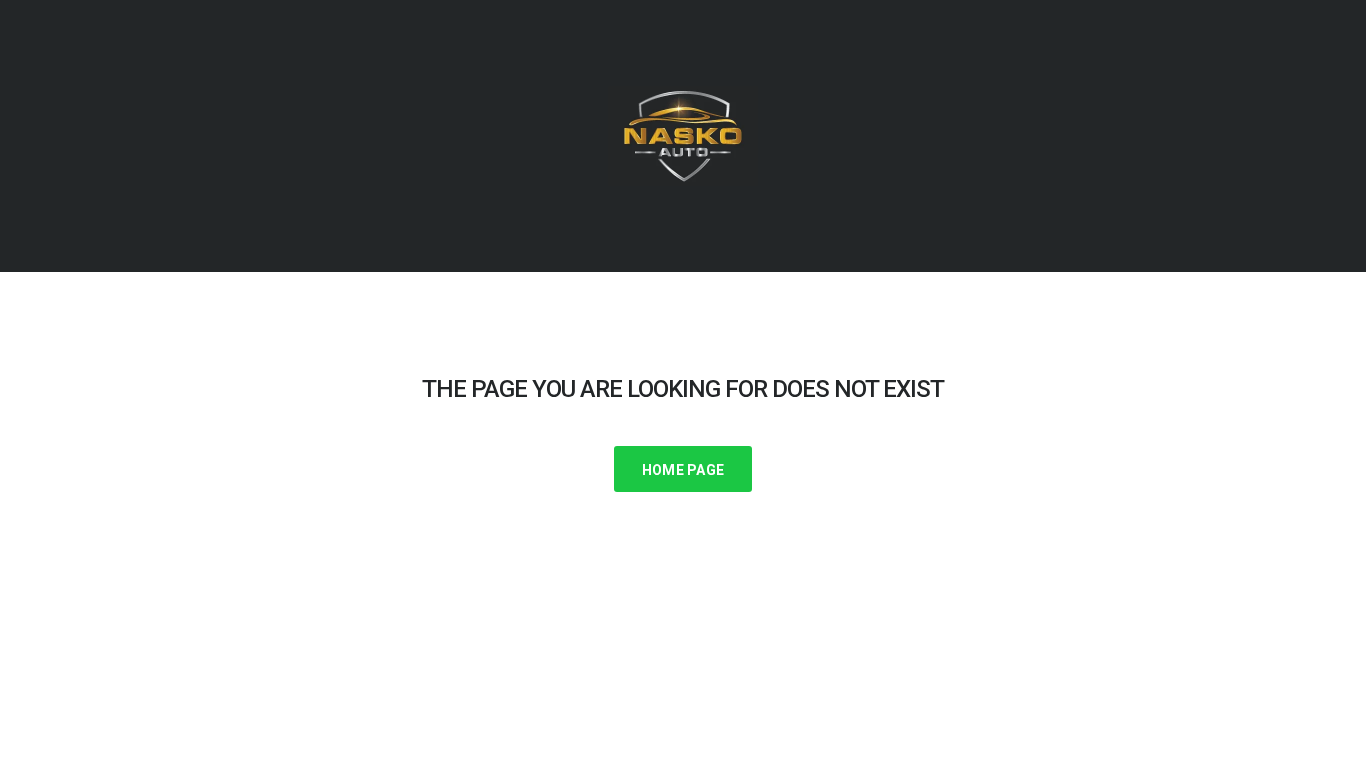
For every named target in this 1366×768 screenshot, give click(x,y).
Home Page (683, 470)
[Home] (683, 135)
